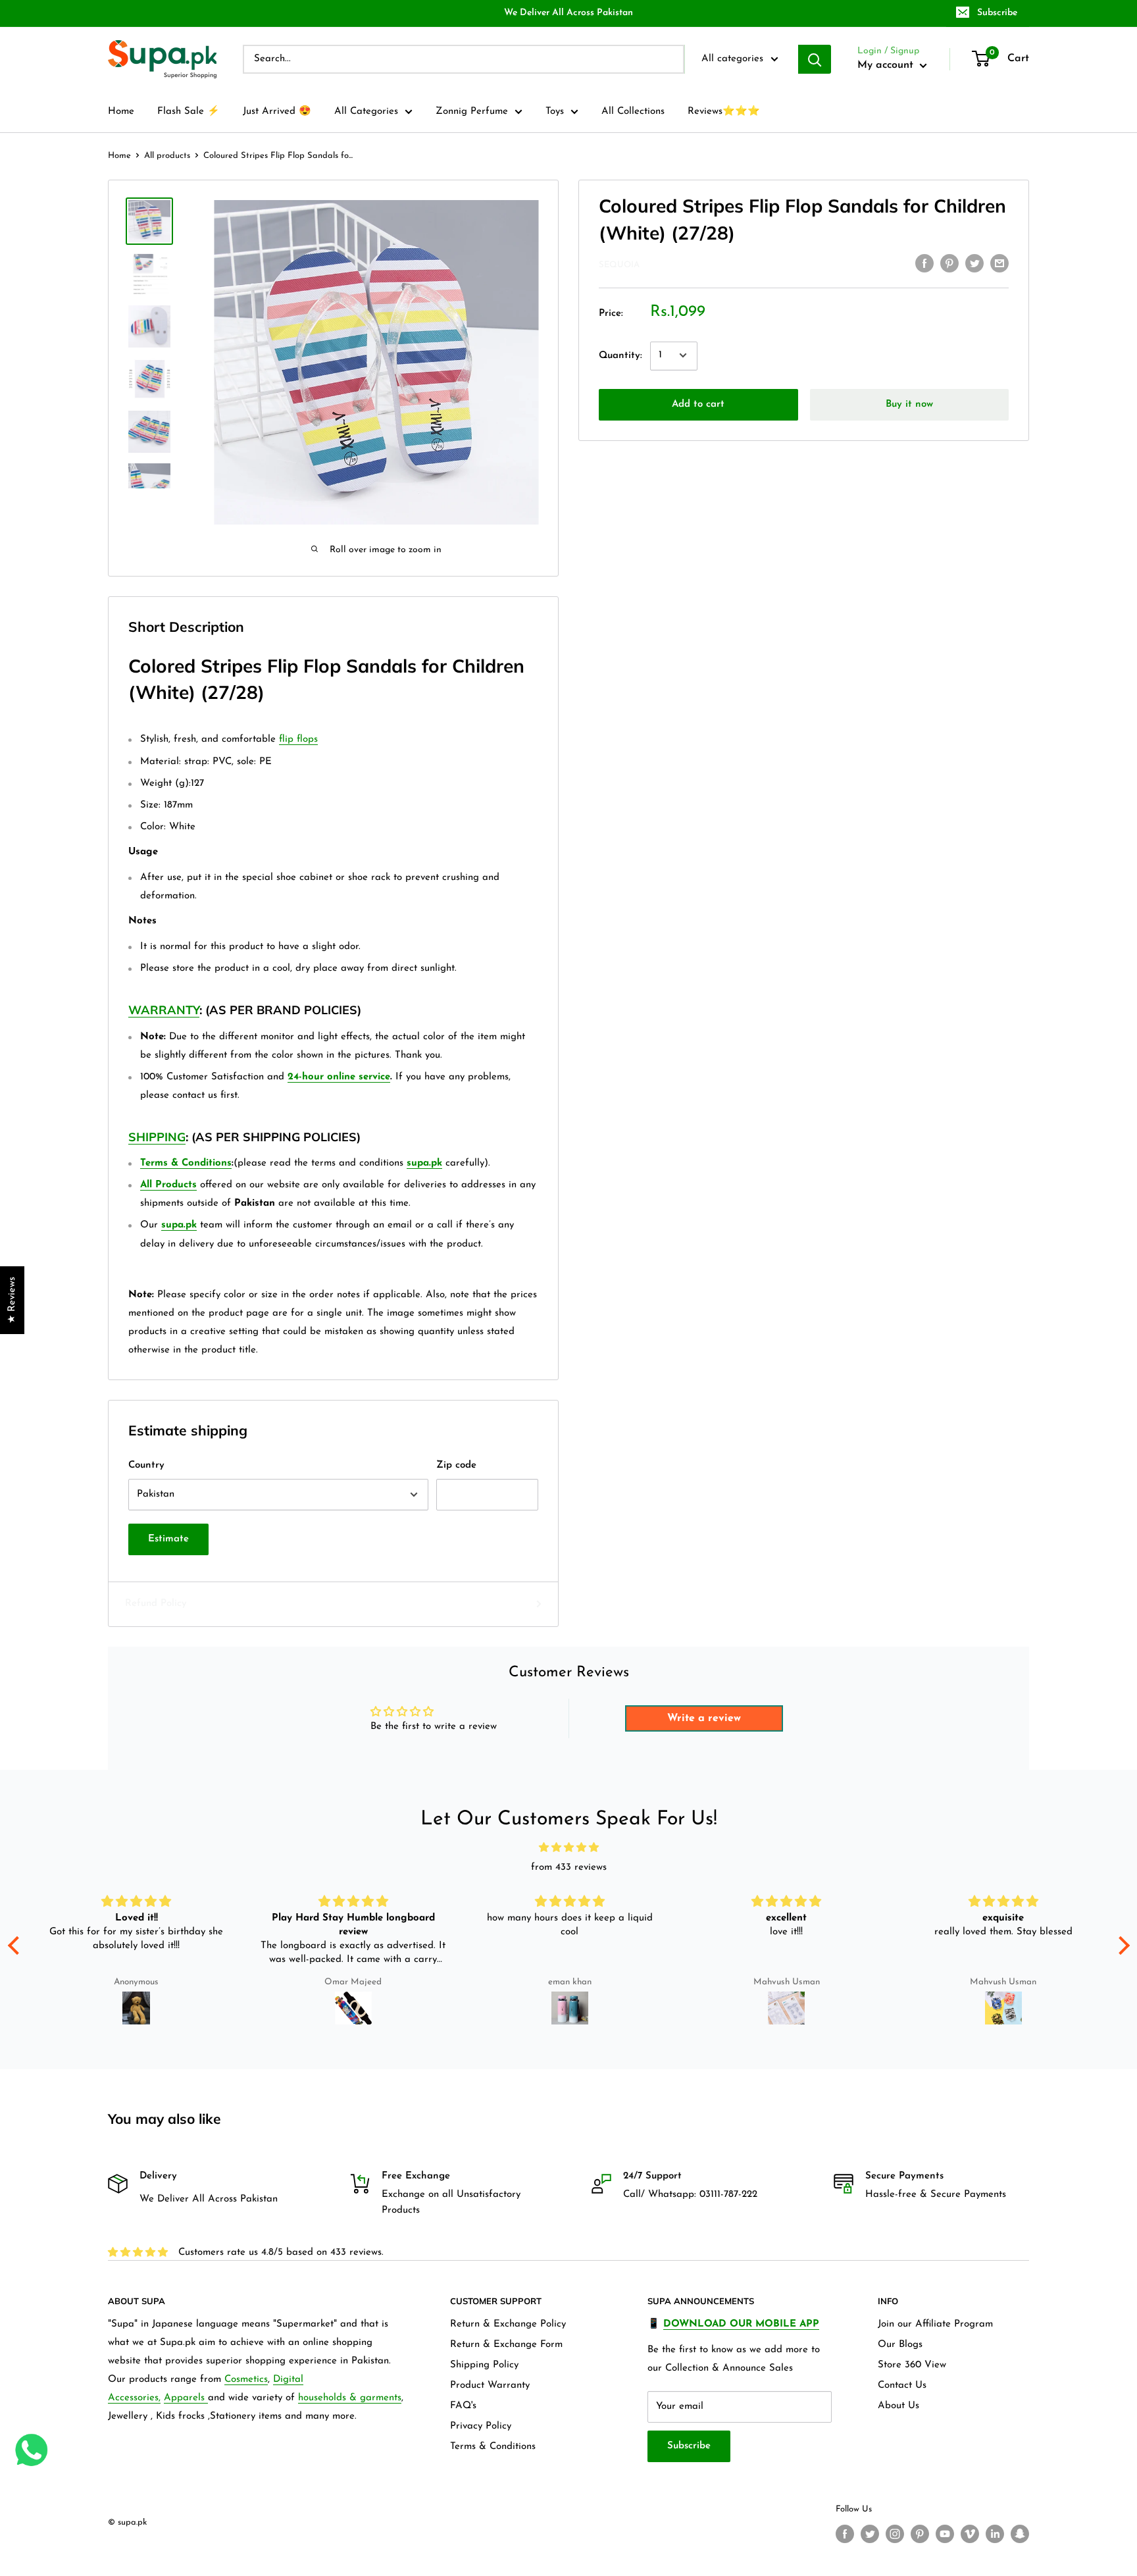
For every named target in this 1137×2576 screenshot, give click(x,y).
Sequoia (619, 264)
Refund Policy (156, 1604)
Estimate (168, 1539)
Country (146, 1465)
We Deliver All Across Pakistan (568, 13)
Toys (555, 112)
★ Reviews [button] (12, 1300)
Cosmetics (246, 2380)
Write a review (704, 1718)
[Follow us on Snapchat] (1020, 2534)
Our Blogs (900, 2345)
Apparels (186, 2398)
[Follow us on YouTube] (945, 2534)
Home (121, 112)
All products (167, 156)
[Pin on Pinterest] (949, 263)
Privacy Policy (481, 2426)
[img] (569, 1848)
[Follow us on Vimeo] (970, 2534)
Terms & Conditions (493, 2447)
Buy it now (909, 404)
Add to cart (698, 404)
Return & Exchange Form (506, 2345)
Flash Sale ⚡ (189, 112)
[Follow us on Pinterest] (920, 2534)
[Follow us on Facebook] (845, 2534)
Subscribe (997, 13)
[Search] (815, 59)
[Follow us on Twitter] (870, 2534)
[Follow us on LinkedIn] (995, 2534)
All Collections (633, 112)
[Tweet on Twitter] (974, 263)
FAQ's (463, 2406)
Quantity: (620, 355)
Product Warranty (490, 2385)
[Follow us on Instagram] (895, 2534)
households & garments (350, 2398)
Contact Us (902, 2385)
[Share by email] (999, 263)
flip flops (298, 739)
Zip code (456, 1465)
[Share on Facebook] (924, 263)
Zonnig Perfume (472, 112)
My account (887, 65)
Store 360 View (912, 2365)
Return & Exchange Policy (508, 2324)
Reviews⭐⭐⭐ (724, 112)
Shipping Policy (484, 2365)
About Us (898, 2406)
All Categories (366, 112)
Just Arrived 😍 (277, 112)
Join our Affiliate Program (935, 2324)
